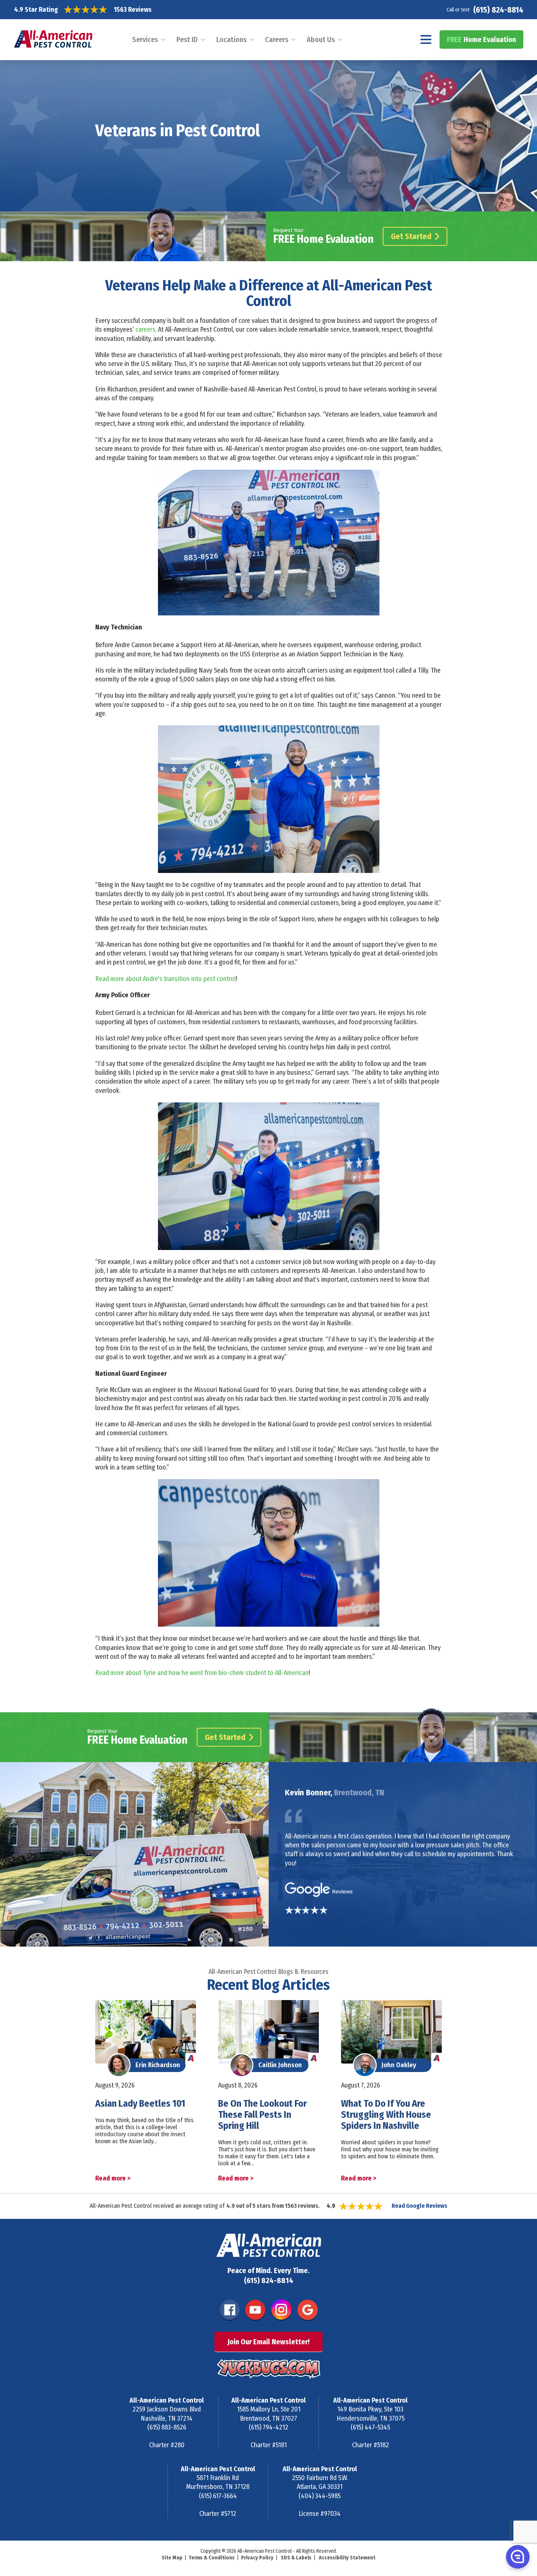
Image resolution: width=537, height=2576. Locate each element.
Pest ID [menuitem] (187, 39)
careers (145, 329)
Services (145, 39)
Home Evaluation (481, 39)
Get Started (411, 236)
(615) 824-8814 (498, 10)
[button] (517, 2556)
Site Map (172, 2558)
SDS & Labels (296, 2558)
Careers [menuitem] (277, 39)
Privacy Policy (257, 2558)
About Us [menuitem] (321, 39)
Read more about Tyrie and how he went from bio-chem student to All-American (202, 1673)
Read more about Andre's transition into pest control (166, 979)
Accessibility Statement (347, 2558)
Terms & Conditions (212, 2558)
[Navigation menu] (426, 39)
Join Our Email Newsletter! (268, 2342)
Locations (231, 39)
